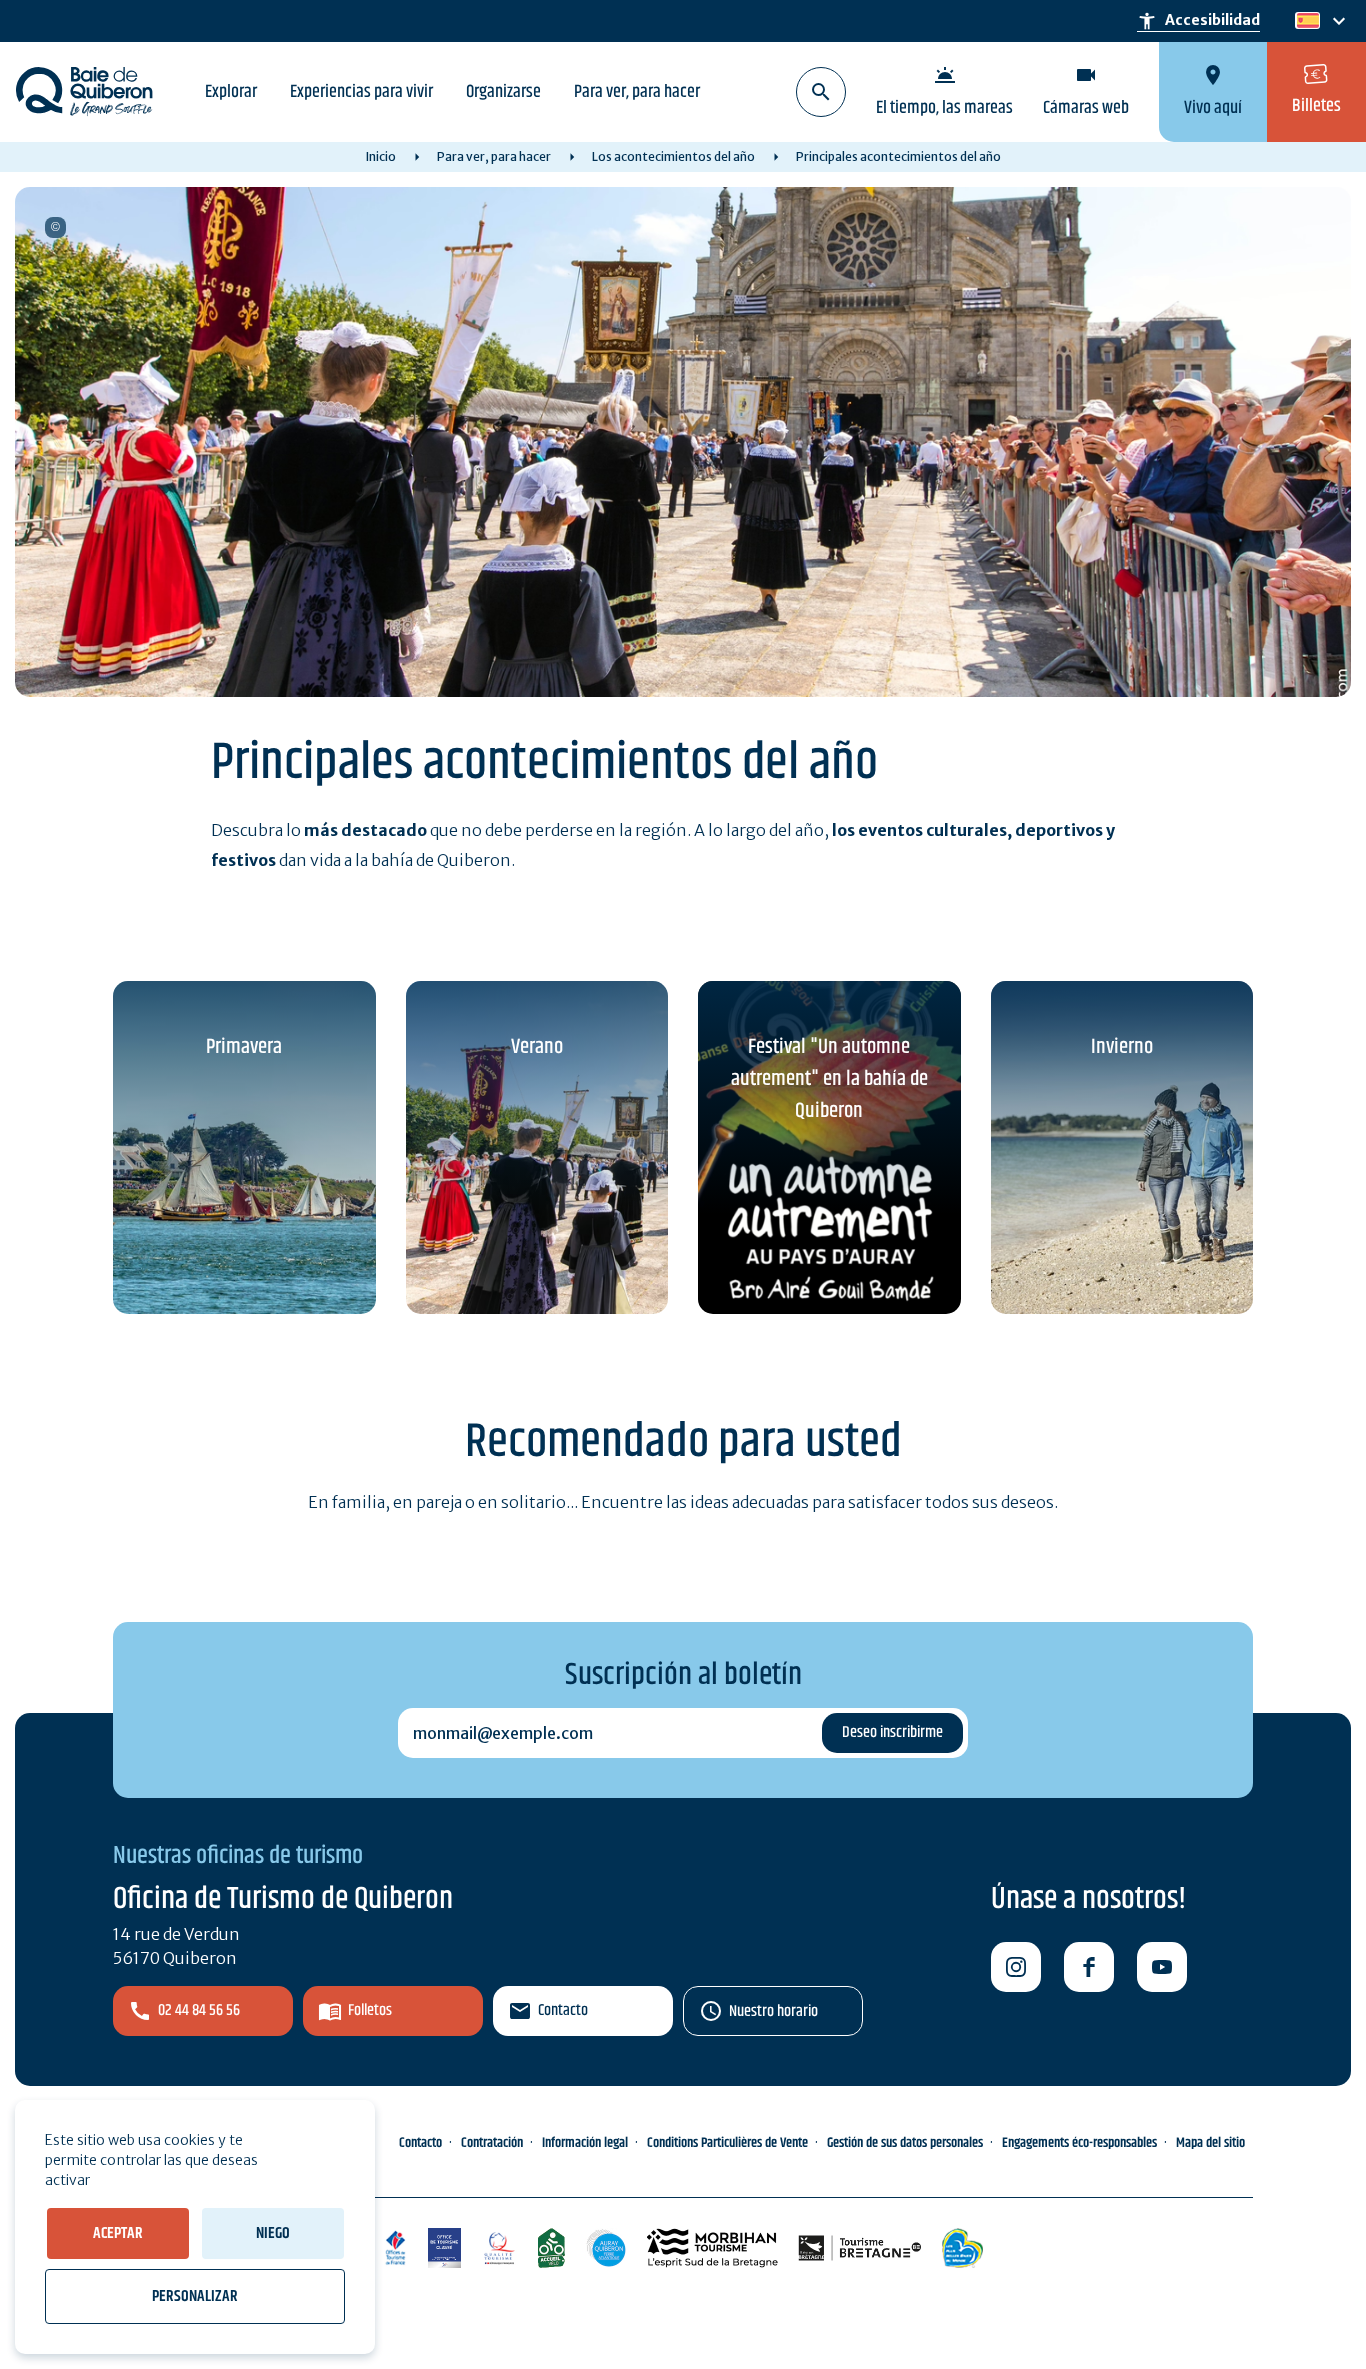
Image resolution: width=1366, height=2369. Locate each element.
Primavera (244, 1047)
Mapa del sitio (1210, 2143)
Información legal (585, 2143)
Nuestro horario (773, 2011)
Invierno (1122, 1047)
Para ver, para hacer (637, 92)
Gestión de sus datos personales (905, 2143)
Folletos (370, 2010)
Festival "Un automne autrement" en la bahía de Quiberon (829, 1079)
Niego (273, 2233)
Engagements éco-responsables (1079, 2143)
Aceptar (118, 2233)
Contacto (563, 2010)
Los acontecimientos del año (673, 156)
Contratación (492, 2143)
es (1305, 21)
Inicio (381, 156)
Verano (537, 1047)
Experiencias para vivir (361, 92)
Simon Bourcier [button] (55, 227)
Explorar (231, 92)
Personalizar (195, 2296)
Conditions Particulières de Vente (727, 2143)
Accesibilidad (1198, 21)
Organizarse (503, 92)
